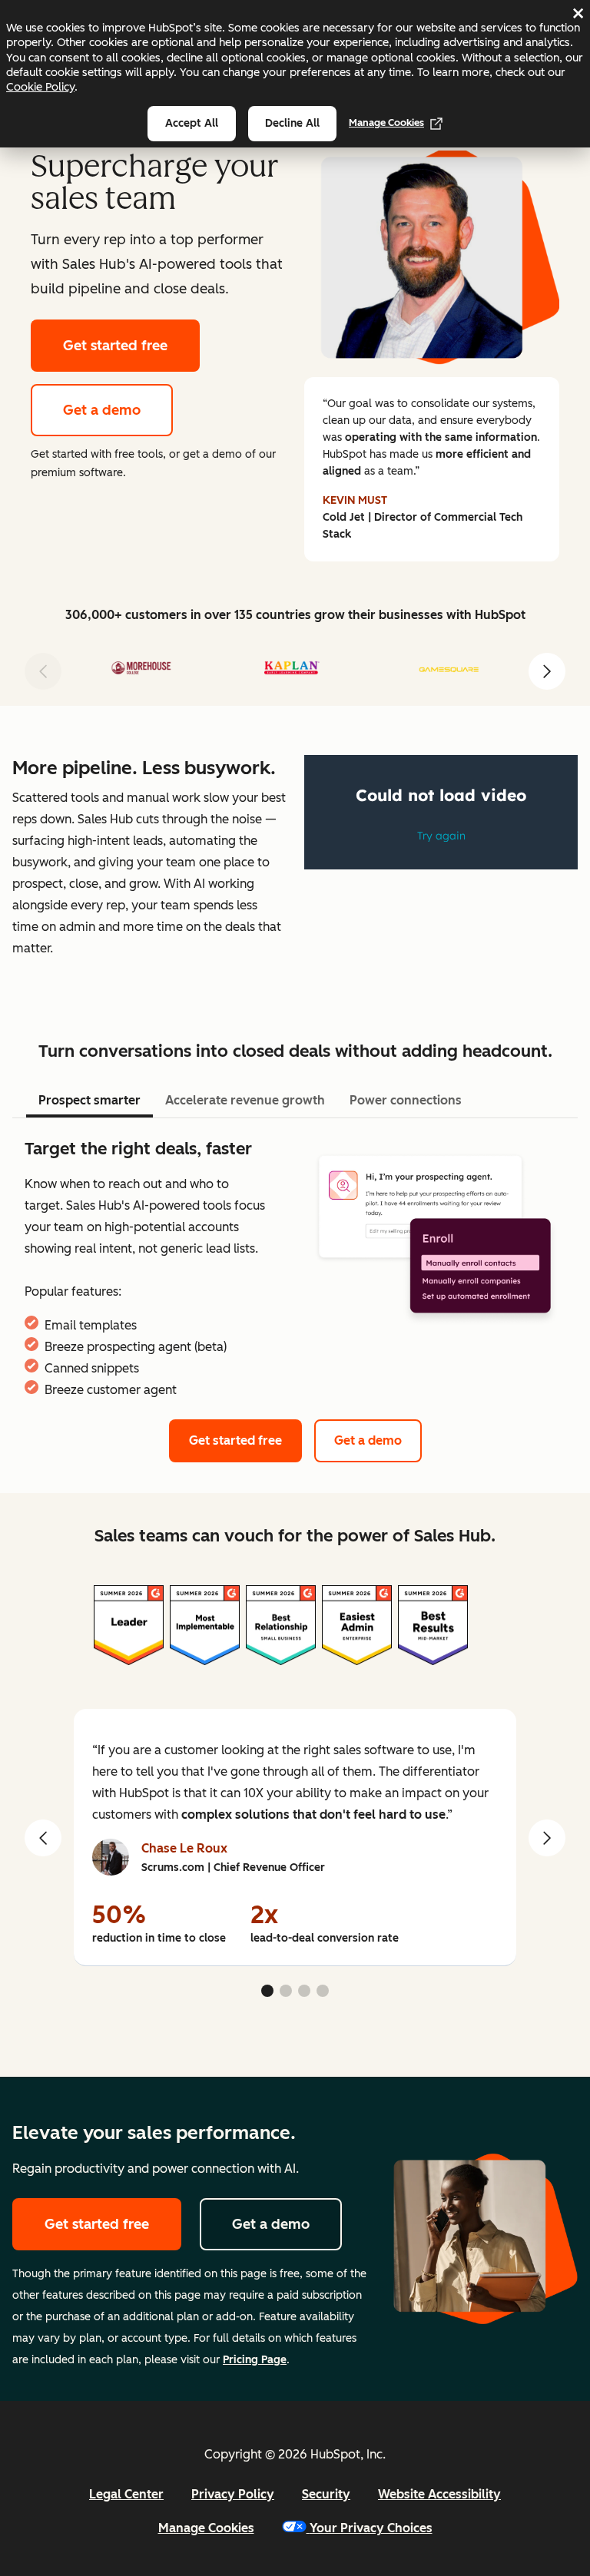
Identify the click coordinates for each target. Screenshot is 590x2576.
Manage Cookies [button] (206, 2528)
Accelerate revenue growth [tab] (245, 1100)
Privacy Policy (233, 2494)
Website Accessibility (439, 2494)
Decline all (292, 123)
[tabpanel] (295, 1269)
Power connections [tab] (406, 1100)
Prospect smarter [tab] (89, 1100)
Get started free (115, 346)
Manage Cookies (386, 123)
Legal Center (126, 2494)
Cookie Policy (40, 87)
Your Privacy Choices (371, 2528)
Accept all (192, 123)
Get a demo (102, 410)
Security (326, 2494)
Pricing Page (255, 2360)
